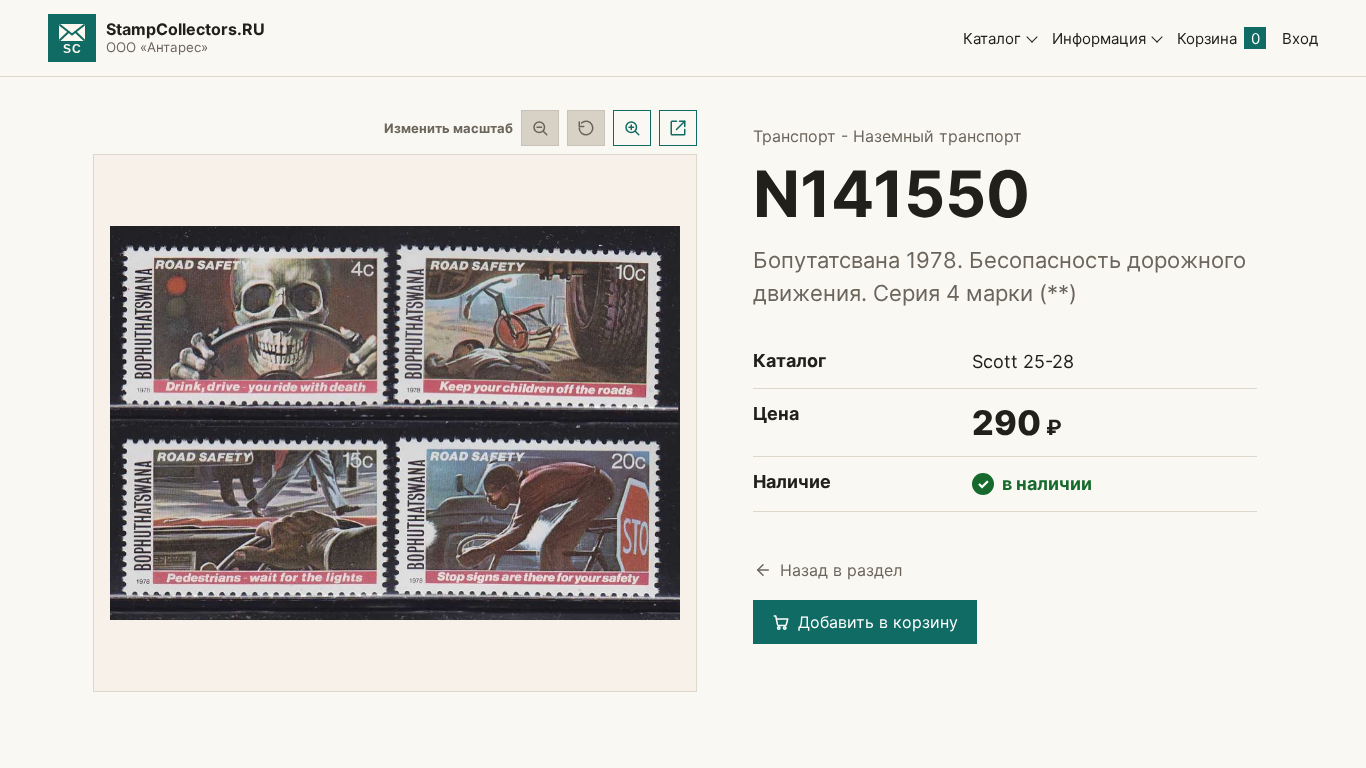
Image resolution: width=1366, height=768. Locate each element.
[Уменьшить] (540, 128)
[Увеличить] (632, 128)
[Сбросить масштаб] (586, 128)
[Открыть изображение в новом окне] (678, 128)
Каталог (992, 38)
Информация (1099, 38)
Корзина (1218, 38)
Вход (1300, 38)
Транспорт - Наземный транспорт (887, 136)
